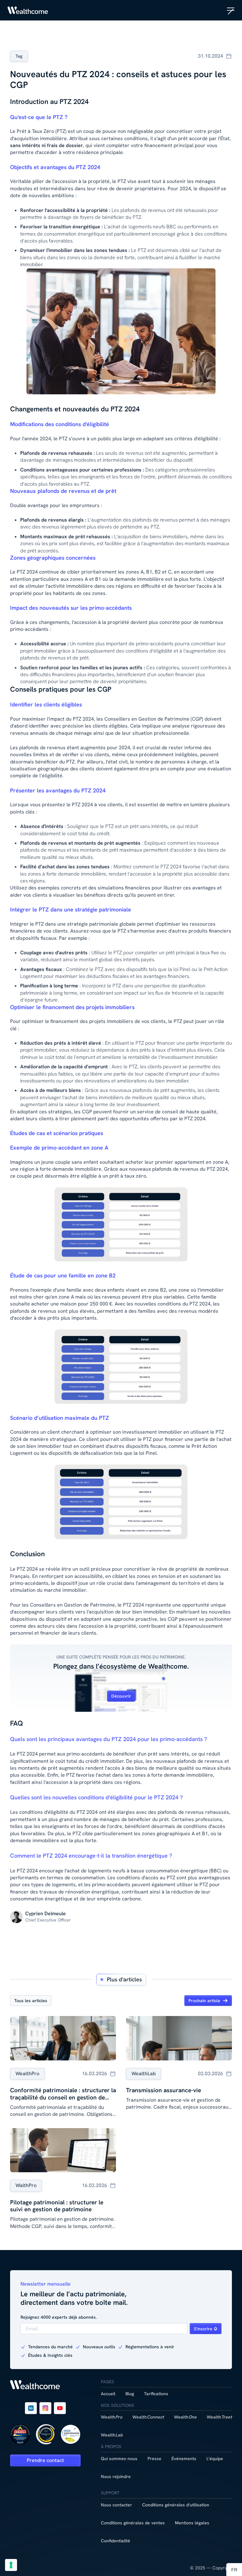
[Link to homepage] (28, 10)
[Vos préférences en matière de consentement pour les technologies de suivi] (11, 2565)
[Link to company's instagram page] (45, 2408)
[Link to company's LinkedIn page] (31, 2408)
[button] (231, 10)
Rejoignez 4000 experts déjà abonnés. (59, 2317)
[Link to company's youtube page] (60, 2408)
